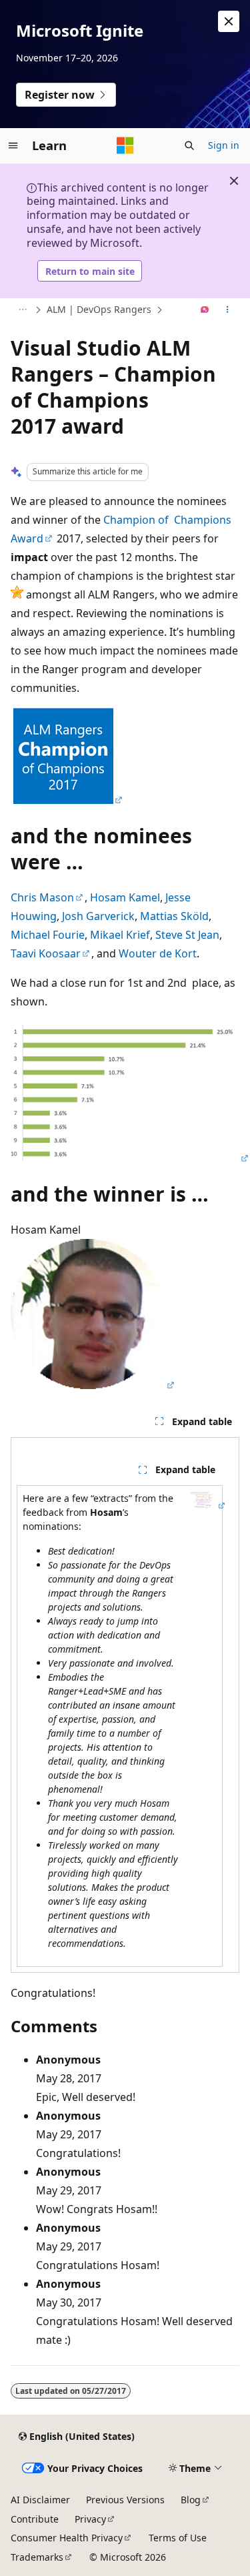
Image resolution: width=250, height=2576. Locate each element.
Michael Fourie (48, 935)
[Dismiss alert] (229, 21)
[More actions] (228, 310)
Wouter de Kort (158, 953)
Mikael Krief (120, 935)
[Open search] (189, 145)
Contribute (35, 2519)
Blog (191, 2500)
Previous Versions (125, 2500)
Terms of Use (178, 2538)
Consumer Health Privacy (67, 2538)
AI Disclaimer (40, 2500)
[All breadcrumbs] (22, 310)
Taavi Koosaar (46, 953)
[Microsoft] (125, 145)
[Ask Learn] (205, 310)
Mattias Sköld (174, 916)
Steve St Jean (187, 935)
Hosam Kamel (125, 897)
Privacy (90, 2519)
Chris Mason (42, 897)
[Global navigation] (13, 145)
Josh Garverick (98, 916)
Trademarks (37, 2557)
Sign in (224, 145)
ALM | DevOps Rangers (99, 309)
